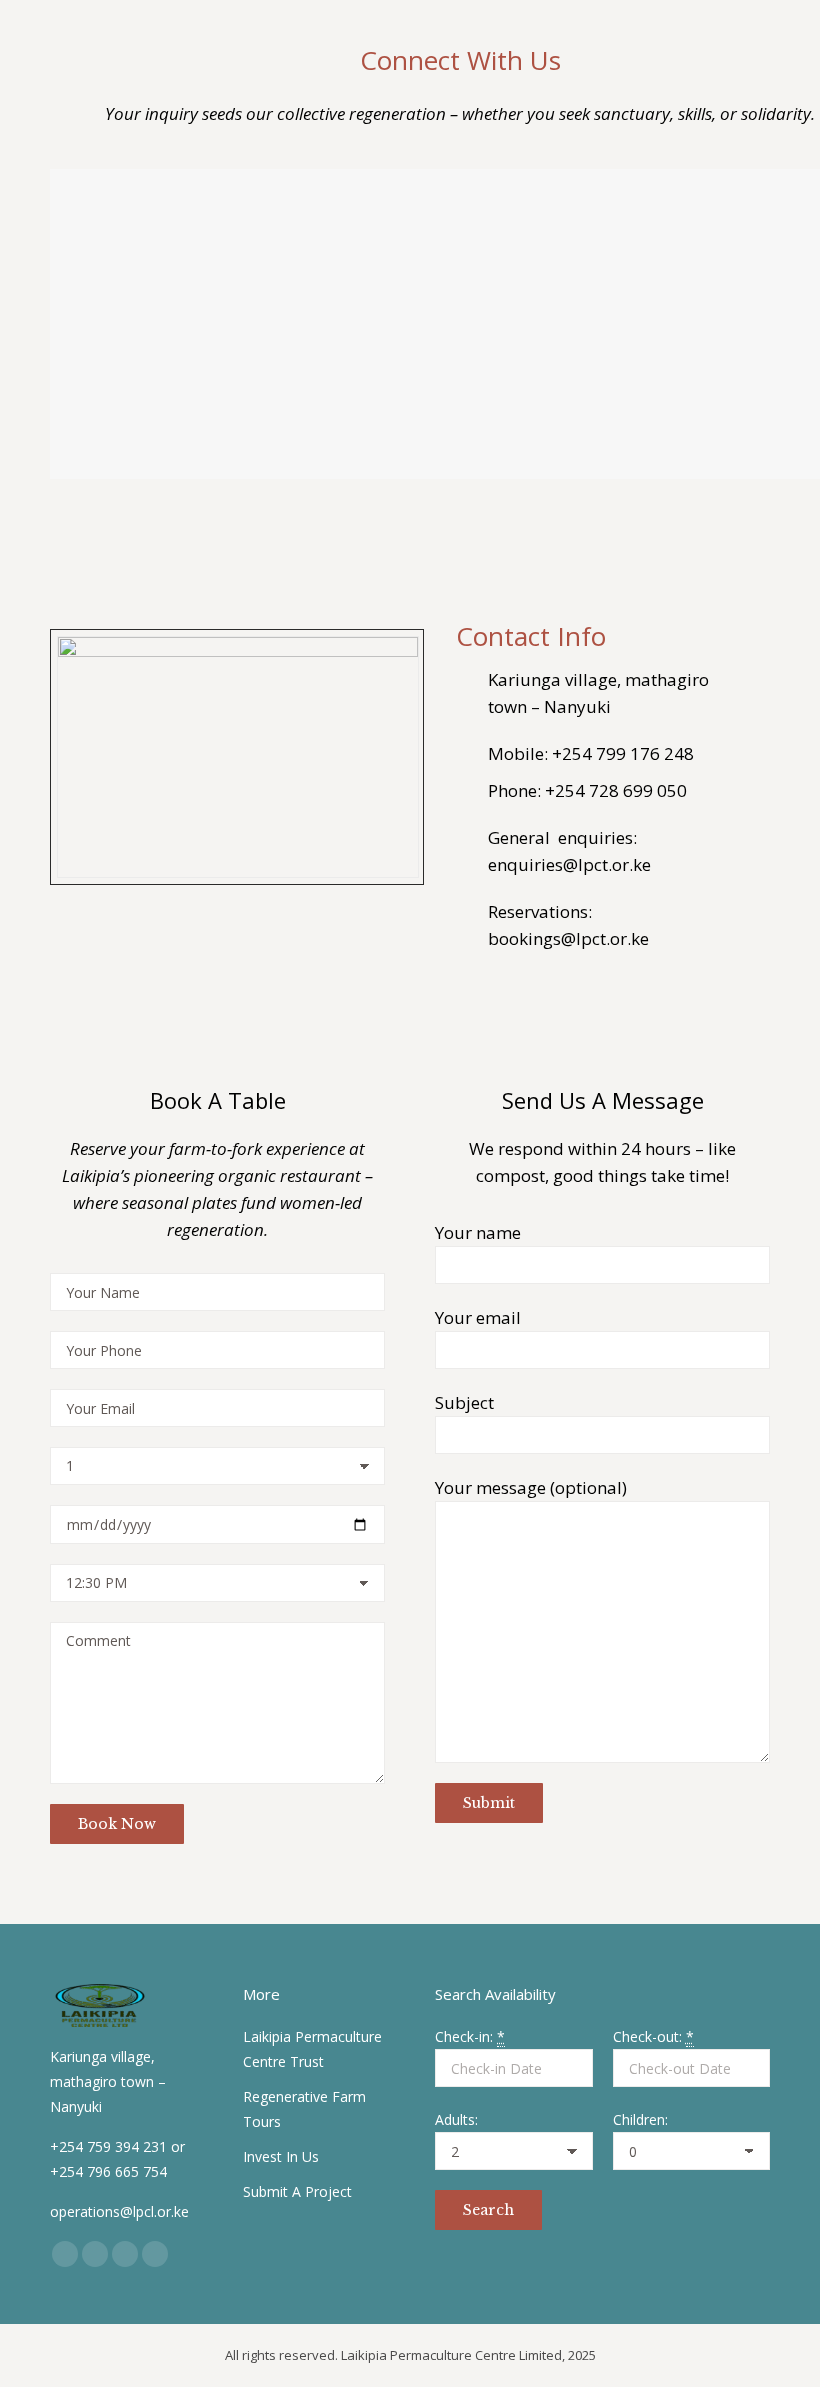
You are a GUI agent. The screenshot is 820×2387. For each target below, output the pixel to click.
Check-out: (653, 2036)
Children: (640, 2119)
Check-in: (470, 2036)
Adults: (456, 2119)
